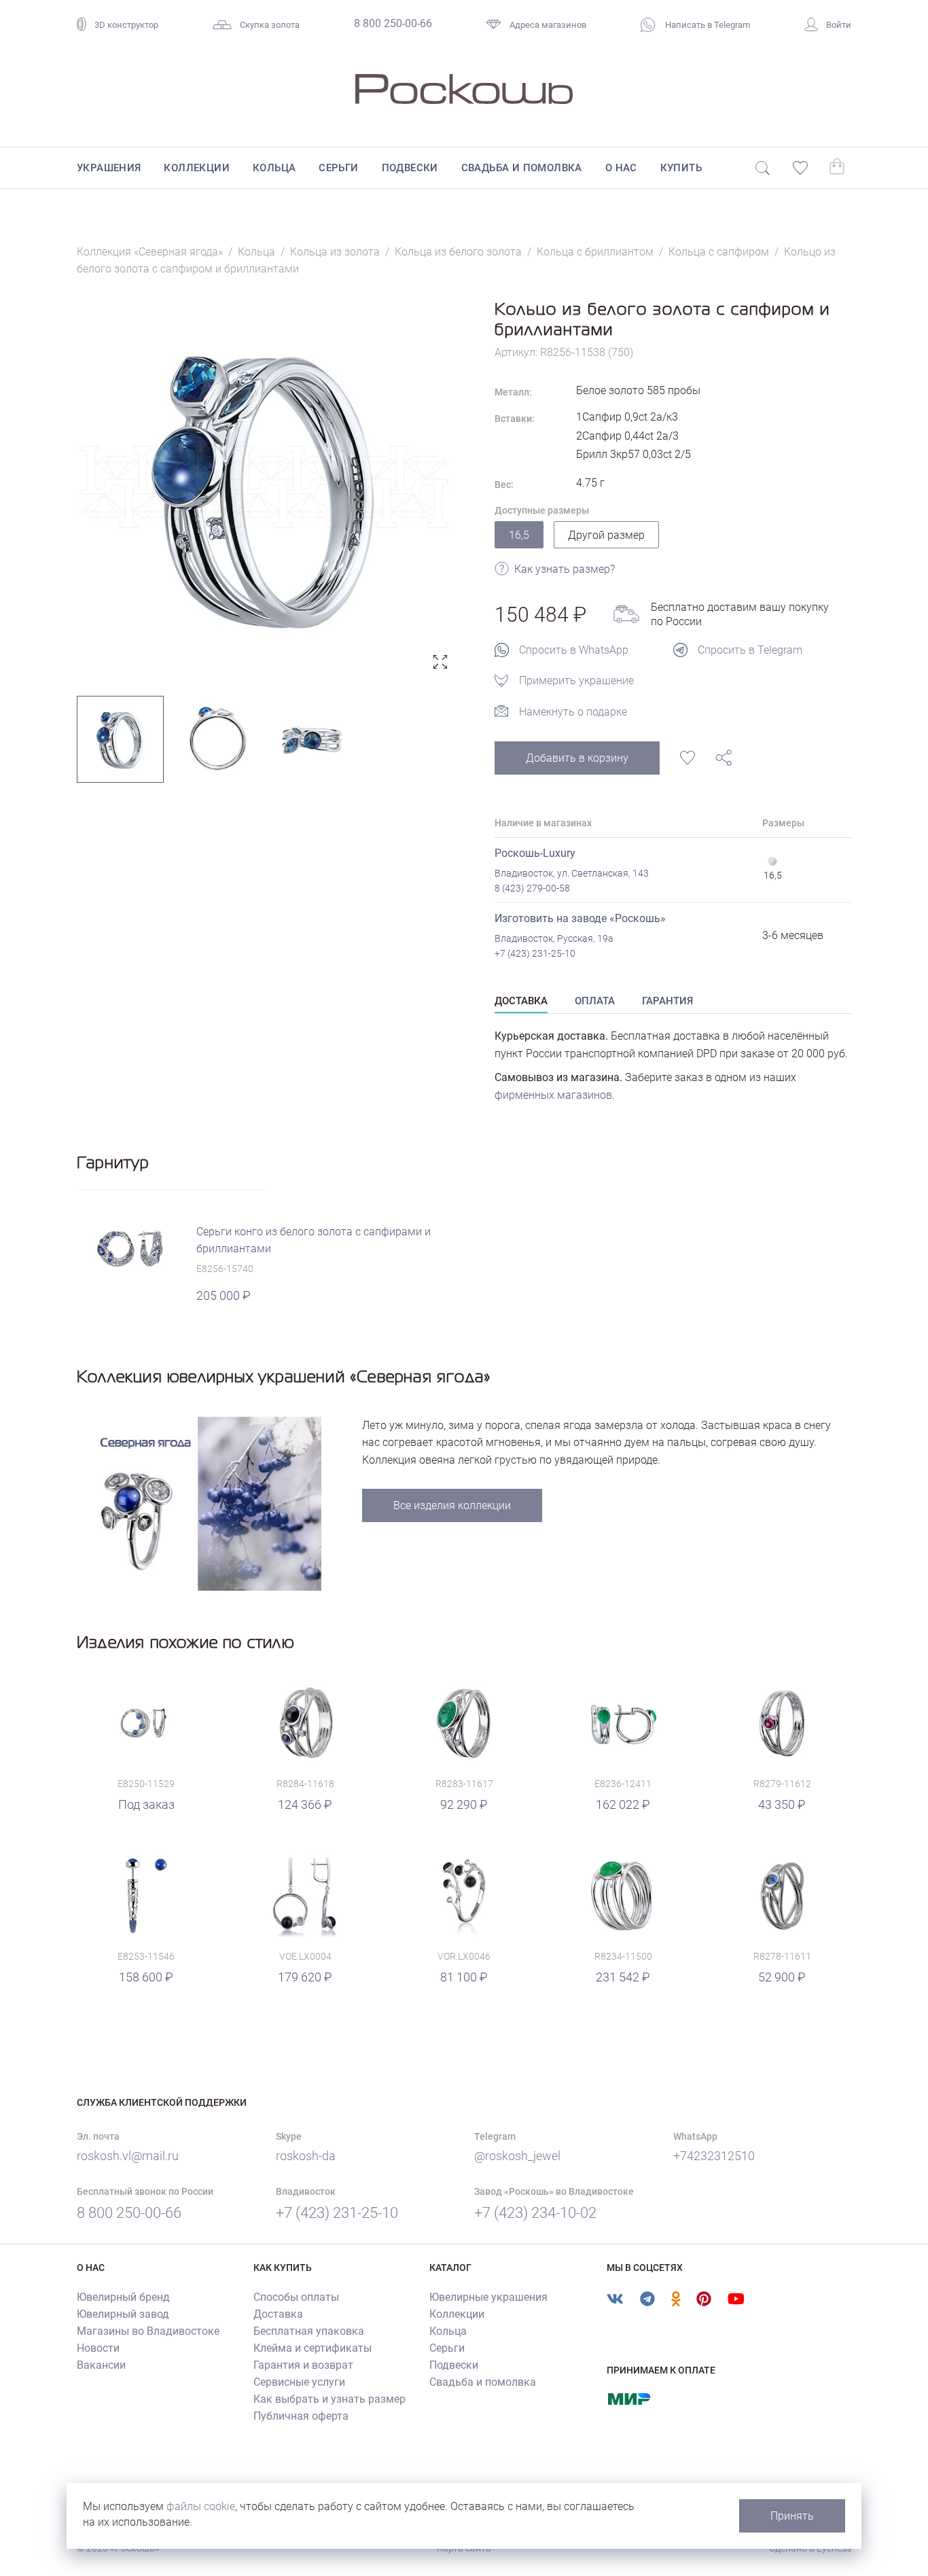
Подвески (410, 168)
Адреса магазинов (548, 25)
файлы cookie (201, 2506)
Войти (839, 25)
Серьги (338, 168)
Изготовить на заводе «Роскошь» (580, 918)
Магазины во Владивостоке (148, 2331)
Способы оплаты (296, 2297)
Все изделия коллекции (452, 1505)
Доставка (278, 2314)
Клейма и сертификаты (313, 2348)
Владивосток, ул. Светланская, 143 (572, 873)
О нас (621, 168)
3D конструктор (126, 25)
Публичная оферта (301, 2416)
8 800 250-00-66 (393, 23)
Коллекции (197, 168)
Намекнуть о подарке (573, 712)
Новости (98, 2348)
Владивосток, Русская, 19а (554, 938)
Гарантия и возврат (303, 2365)
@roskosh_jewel (517, 2156)
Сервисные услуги (299, 2382)
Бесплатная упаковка (309, 2331)
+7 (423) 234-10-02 (535, 2213)
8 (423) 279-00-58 (532, 888)
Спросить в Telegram (750, 650)
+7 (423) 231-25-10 (535, 953)
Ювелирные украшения (488, 2297)
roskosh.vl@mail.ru (128, 2156)
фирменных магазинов (553, 1095)
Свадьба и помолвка (522, 168)
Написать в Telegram (707, 25)
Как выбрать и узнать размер (329, 2399)
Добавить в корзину (577, 758)
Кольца (274, 168)
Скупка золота (270, 25)
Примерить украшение (576, 681)
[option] (265, 487)
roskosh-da (306, 2156)
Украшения (109, 168)
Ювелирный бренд (123, 2297)
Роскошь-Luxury (535, 853)
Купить (681, 168)
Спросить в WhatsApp (574, 650)
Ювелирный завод (123, 2314)
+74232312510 (714, 2156)
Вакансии (101, 2365)
